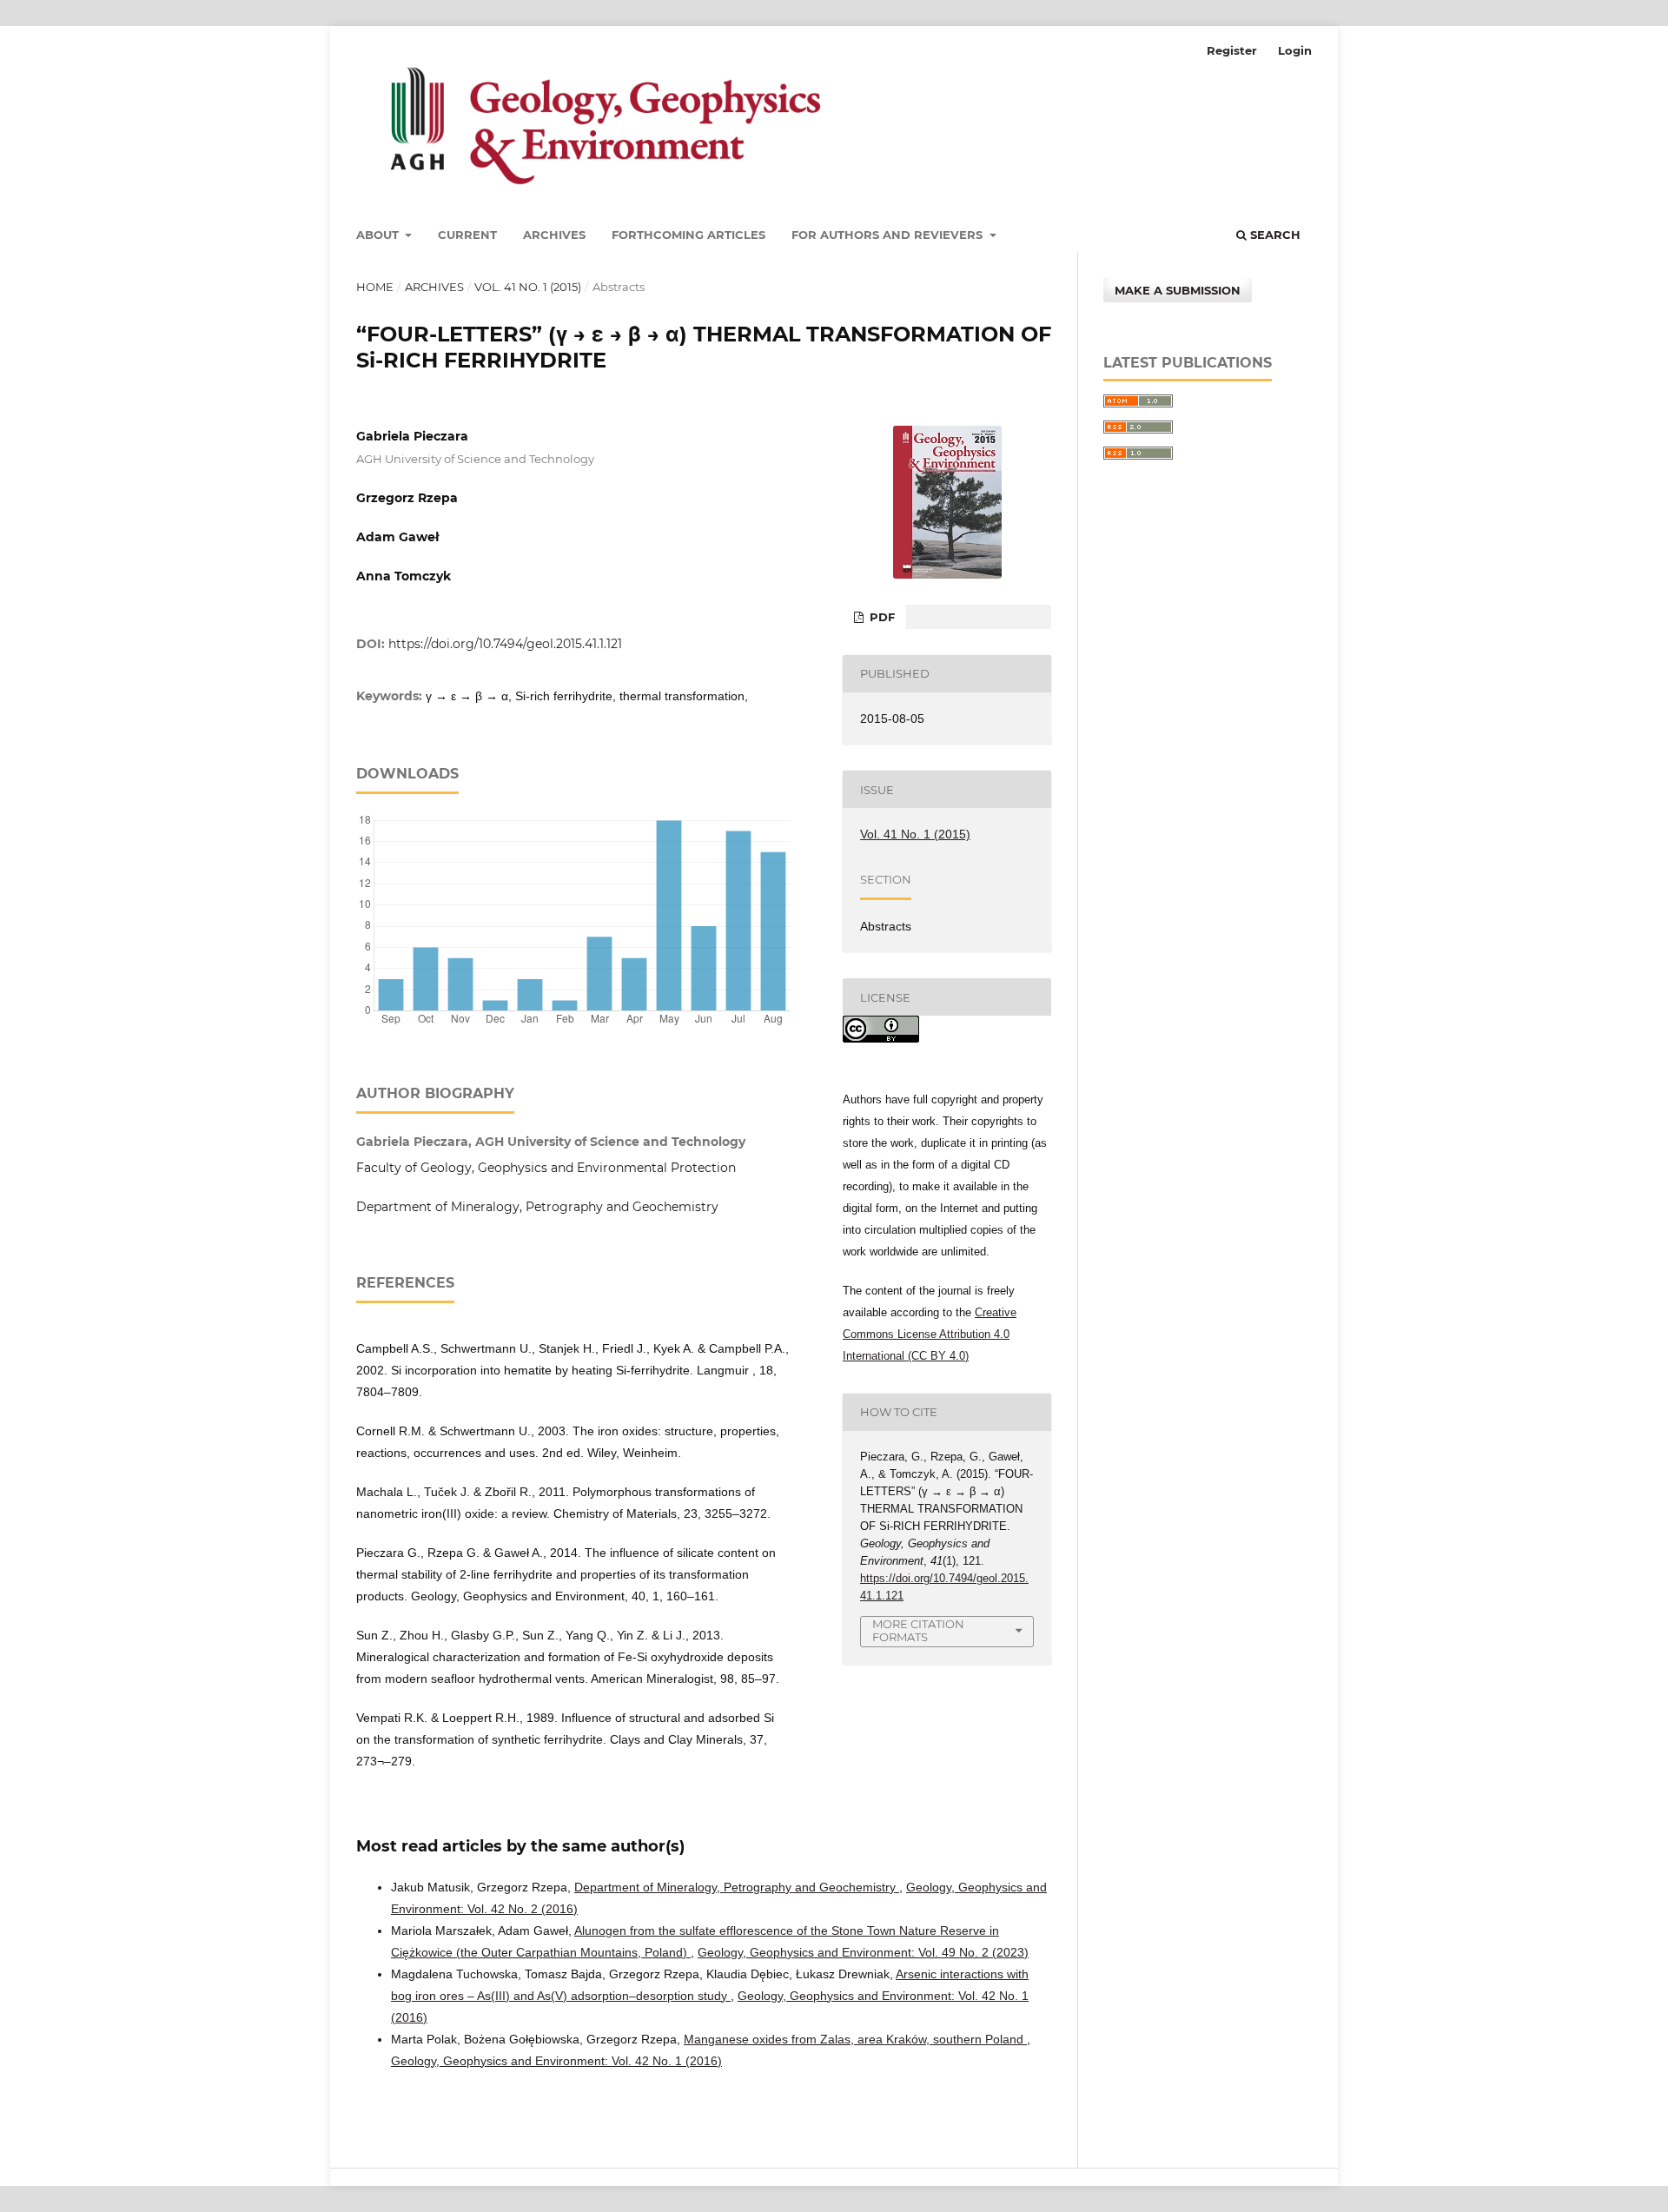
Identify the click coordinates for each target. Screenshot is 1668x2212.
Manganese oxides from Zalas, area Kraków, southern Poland (855, 2039)
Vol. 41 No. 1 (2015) (528, 287)
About (379, 235)
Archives (554, 235)
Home (375, 287)
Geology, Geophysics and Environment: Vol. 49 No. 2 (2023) (863, 1952)
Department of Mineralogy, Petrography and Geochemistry (737, 1887)
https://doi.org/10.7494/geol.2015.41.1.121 (505, 644)
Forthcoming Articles (688, 235)
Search (1274, 235)
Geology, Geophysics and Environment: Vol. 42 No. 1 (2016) (556, 2061)
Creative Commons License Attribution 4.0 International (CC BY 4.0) (930, 1334)
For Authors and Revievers (889, 235)
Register (1232, 50)
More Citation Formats (918, 1630)
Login (1295, 50)
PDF (880, 617)
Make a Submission (1178, 290)
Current (467, 235)
